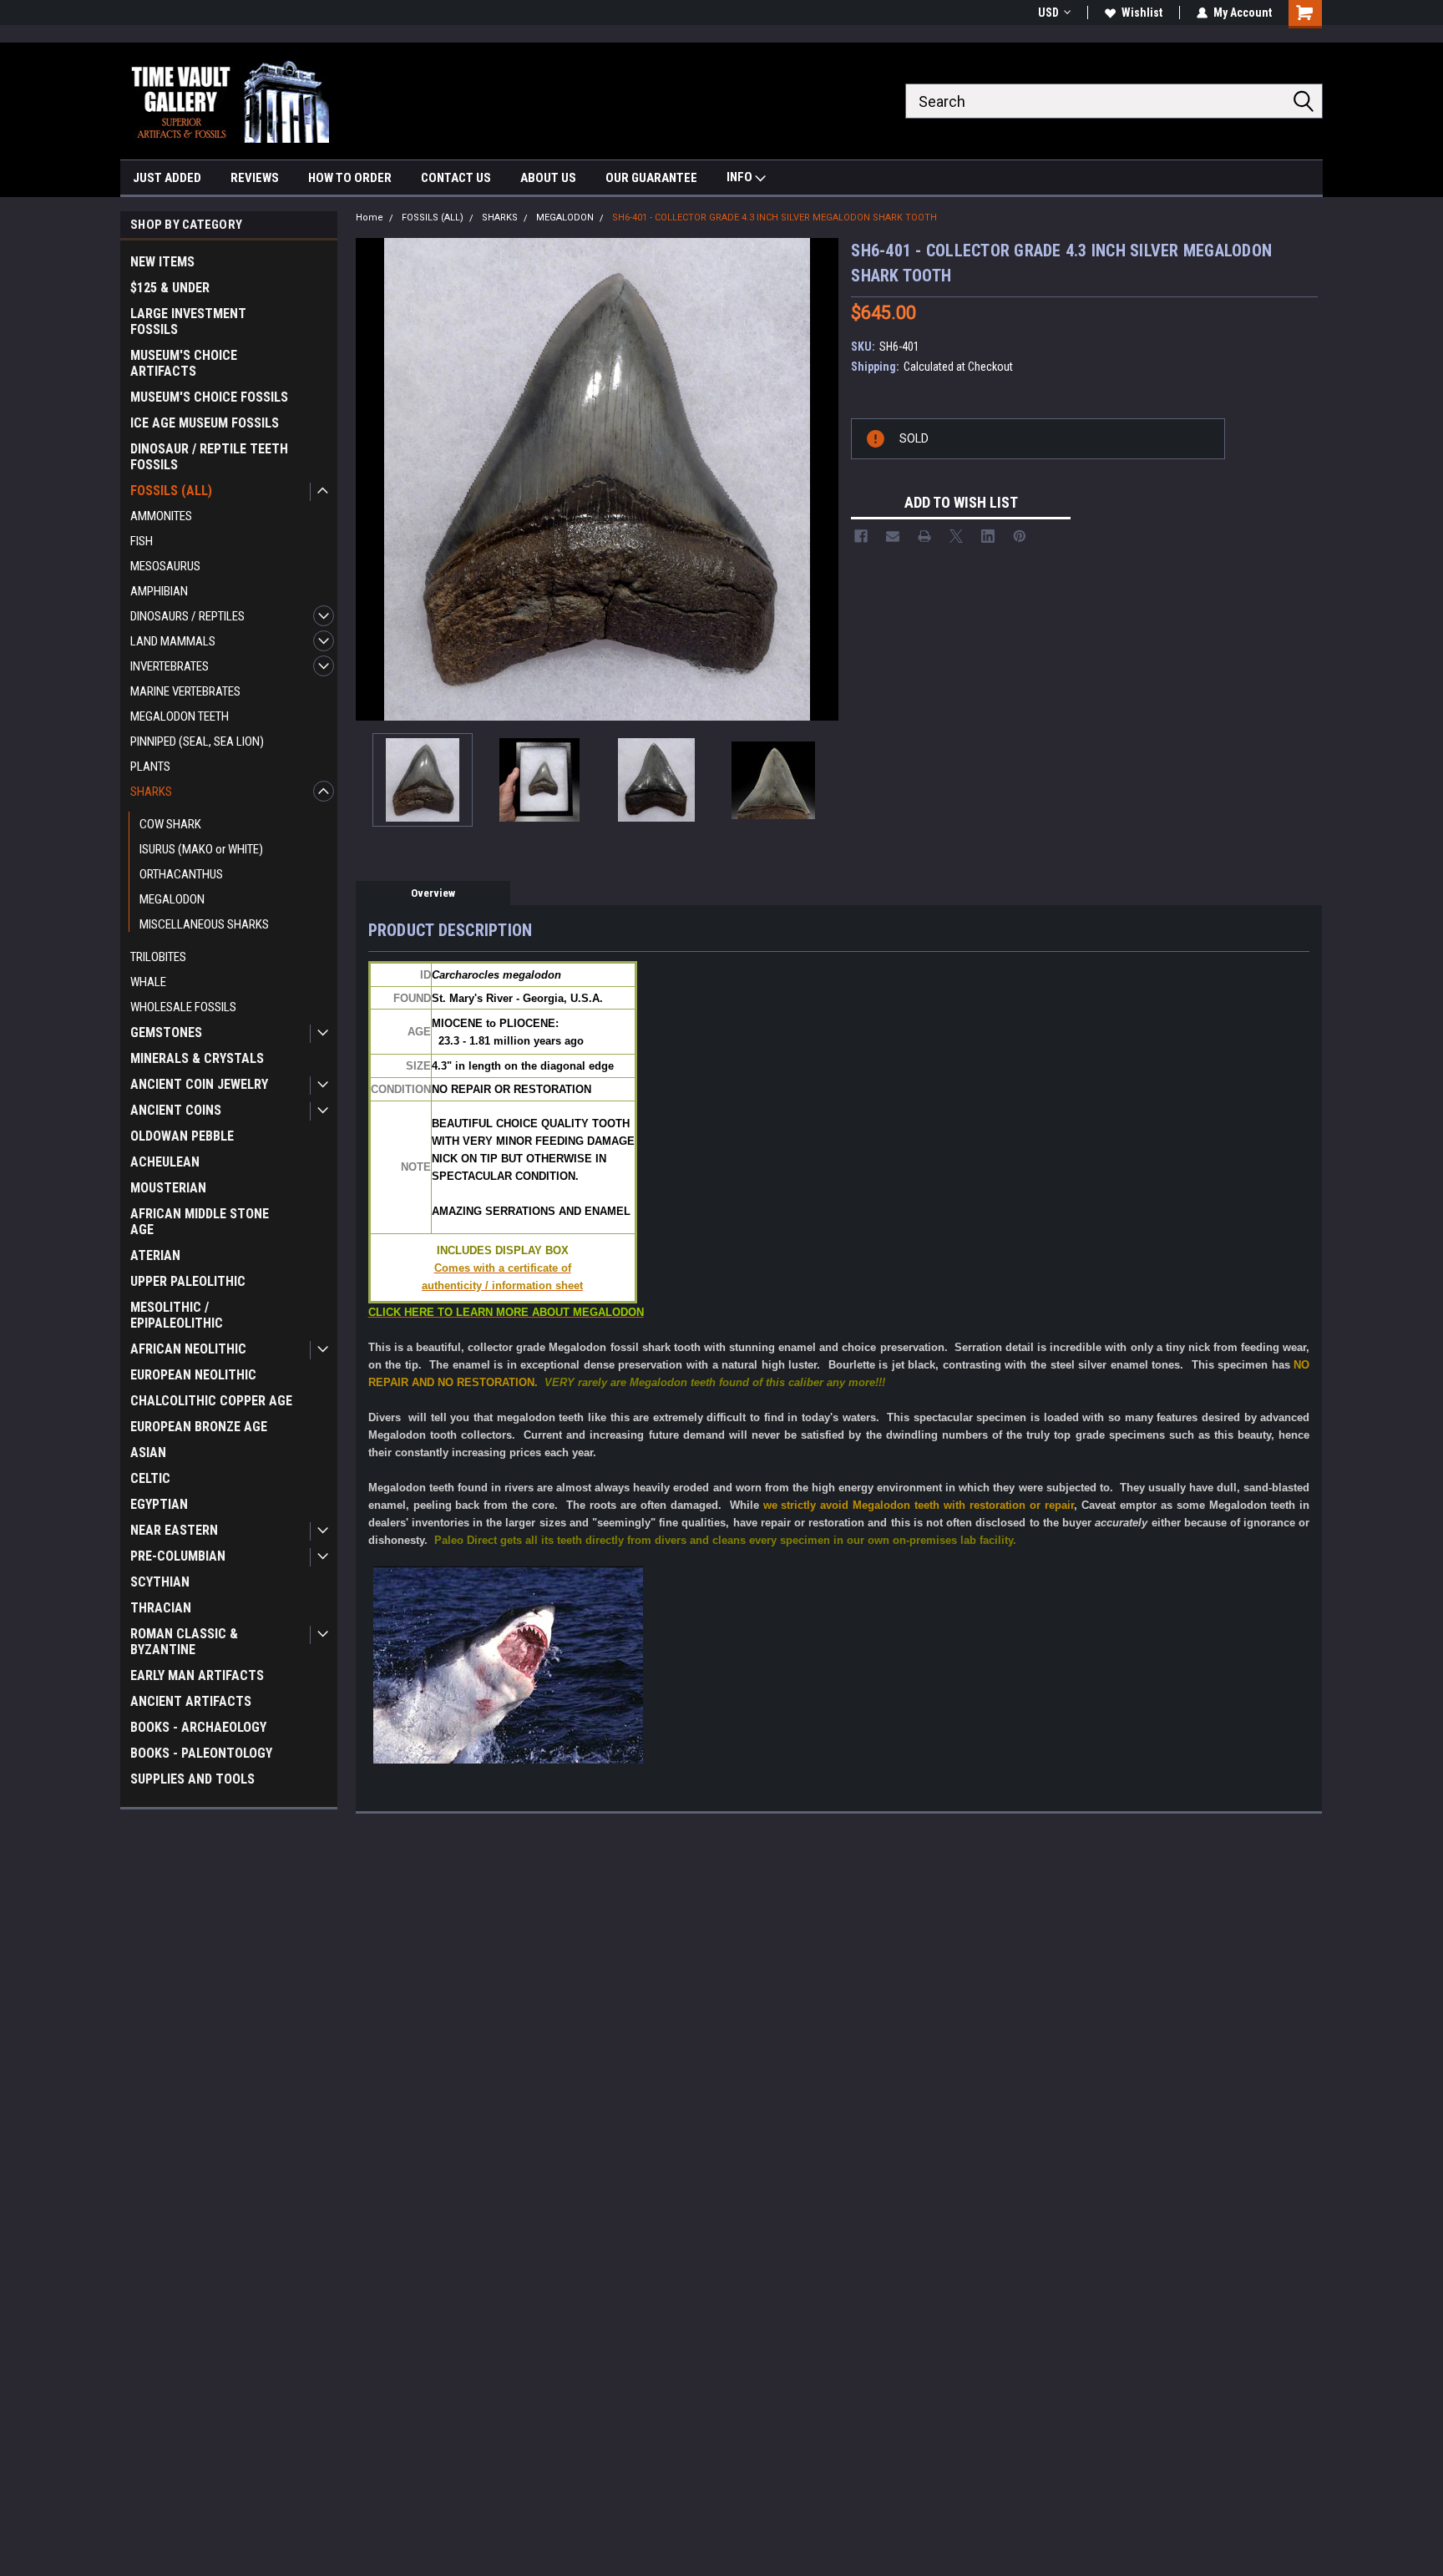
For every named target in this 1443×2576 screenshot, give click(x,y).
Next (822, 479)
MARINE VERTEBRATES (185, 691)
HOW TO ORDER (350, 178)
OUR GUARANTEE (651, 178)
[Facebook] (861, 536)
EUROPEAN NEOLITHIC (193, 1375)
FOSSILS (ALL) (171, 491)
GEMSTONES (166, 1032)
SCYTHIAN (160, 1582)
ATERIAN (155, 1255)
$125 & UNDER (170, 288)
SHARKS (151, 792)
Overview (433, 893)
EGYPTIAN (159, 1504)
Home (370, 218)
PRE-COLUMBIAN (178, 1556)
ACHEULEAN (165, 1162)
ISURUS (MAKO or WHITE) (201, 849)
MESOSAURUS (165, 566)
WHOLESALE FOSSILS (183, 1007)
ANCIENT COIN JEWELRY (199, 1084)
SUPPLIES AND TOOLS (192, 1779)
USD (1048, 13)
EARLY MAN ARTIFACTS (197, 1675)
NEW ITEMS (162, 262)
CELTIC (150, 1478)
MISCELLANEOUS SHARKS (204, 924)
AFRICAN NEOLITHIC (188, 1349)
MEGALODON (172, 899)
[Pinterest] (1020, 536)
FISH (142, 541)
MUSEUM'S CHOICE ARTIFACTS (184, 363)
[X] (956, 536)
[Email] (893, 536)
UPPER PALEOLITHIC (188, 1281)
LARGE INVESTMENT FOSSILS (188, 321)
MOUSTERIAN (168, 1188)
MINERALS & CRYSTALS (197, 1058)
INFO (741, 177)
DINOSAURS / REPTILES (187, 616)
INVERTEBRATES (170, 666)
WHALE (148, 982)
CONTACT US (456, 178)
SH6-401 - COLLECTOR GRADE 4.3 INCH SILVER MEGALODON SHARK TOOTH (775, 218)
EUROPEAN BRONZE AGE (199, 1427)
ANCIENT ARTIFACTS (191, 1701)
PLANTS (150, 767)
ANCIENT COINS (176, 1110)
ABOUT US (548, 178)
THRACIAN (161, 1608)
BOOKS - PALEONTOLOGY (201, 1753)
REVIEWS (255, 178)
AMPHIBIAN (159, 591)
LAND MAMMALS (173, 641)
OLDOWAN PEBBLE (182, 1136)
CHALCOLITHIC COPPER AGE (211, 1401)
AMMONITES (161, 516)
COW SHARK (170, 824)
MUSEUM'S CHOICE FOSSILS (209, 397)
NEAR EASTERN (174, 1530)
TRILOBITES (158, 957)
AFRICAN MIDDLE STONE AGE (200, 1222)
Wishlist (1142, 13)
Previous (372, 479)
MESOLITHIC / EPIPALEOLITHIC (177, 1315)
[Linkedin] (988, 536)
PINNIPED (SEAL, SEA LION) (197, 741)
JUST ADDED (167, 178)
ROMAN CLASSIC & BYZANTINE (184, 1642)
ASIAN (148, 1452)
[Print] (924, 536)
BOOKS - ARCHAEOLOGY (198, 1727)
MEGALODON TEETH (180, 716)
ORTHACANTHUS (181, 874)
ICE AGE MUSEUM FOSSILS (205, 423)
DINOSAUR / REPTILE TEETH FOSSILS (209, 457)
